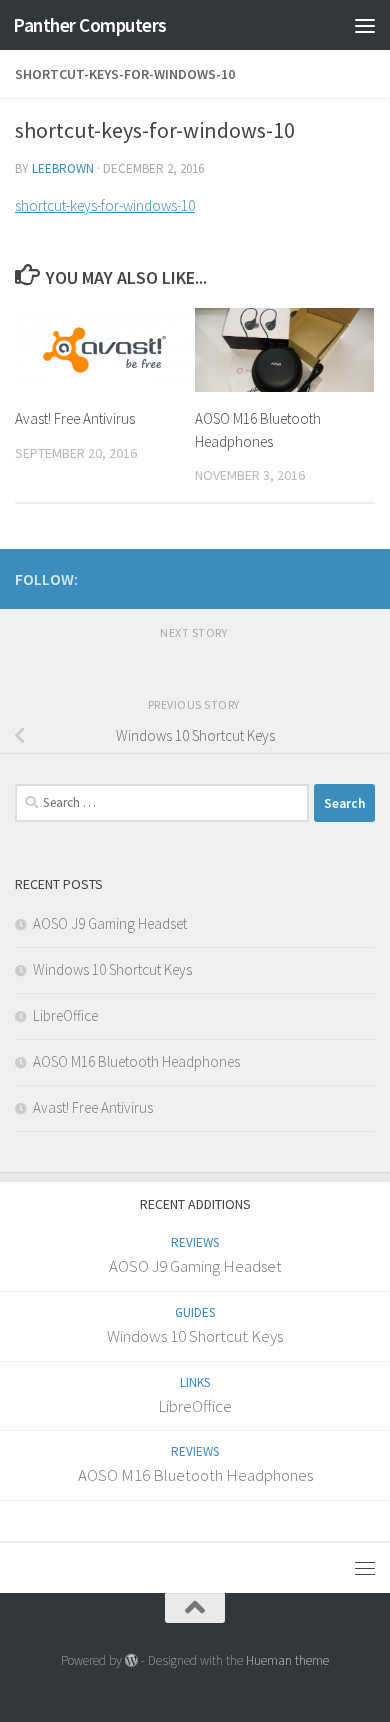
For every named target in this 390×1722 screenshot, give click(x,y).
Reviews (195, 1242)
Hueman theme (287, 1660)
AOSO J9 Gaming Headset (110, 923)
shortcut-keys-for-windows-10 (105, 205)
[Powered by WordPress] (131, 1660)
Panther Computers (90, 25)
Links (195, 1382)
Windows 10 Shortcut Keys (112, 969)
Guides (195, 1312)
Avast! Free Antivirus (75, 418)
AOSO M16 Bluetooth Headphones (136, 1061)
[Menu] (365, 25)
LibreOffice (65, 1015)
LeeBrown (63, 168)
